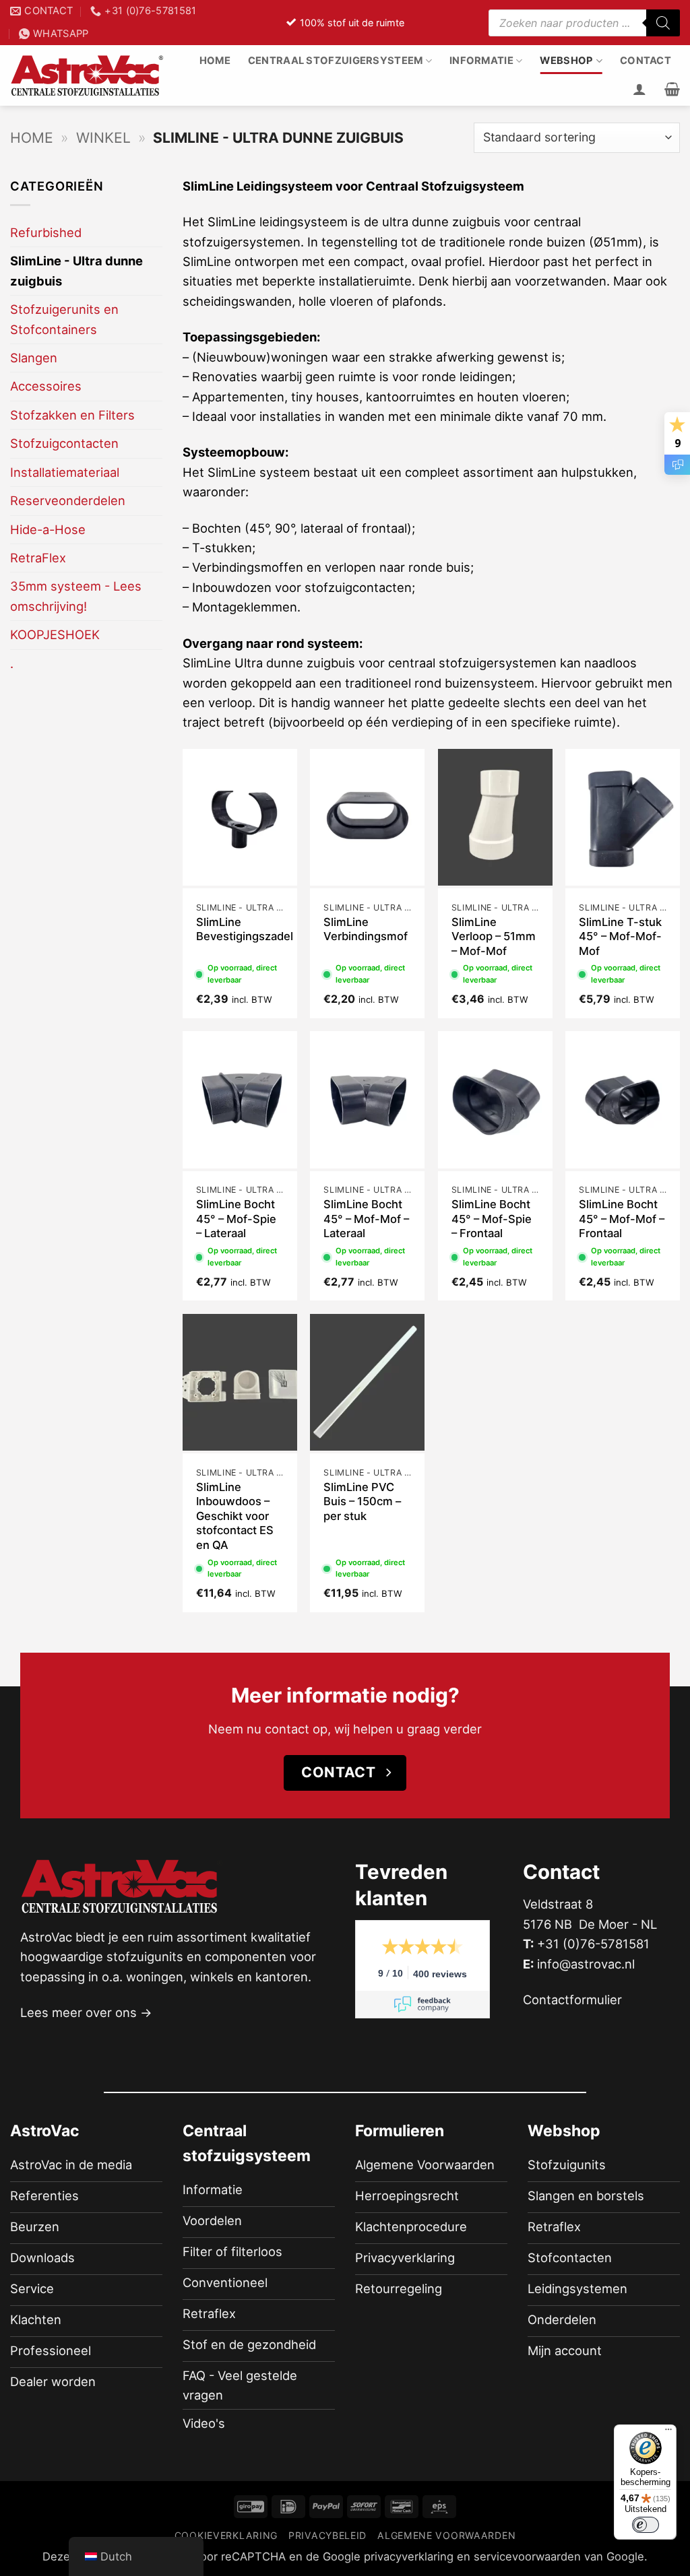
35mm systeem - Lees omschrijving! (76, 596)
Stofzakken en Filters (72, 415)
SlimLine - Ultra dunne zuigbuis (76, 270)
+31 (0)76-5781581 (593, 1944)
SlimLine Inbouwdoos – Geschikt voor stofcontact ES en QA (235, 1516)
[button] (672, 89)
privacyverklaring (409, 2557)
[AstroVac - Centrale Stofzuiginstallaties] (88, 76)
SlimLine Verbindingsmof (366, 929)
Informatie (481, 61)
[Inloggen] (639, 89)
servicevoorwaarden (527, 2557)
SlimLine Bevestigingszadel (245, 929)
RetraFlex (38, 558)
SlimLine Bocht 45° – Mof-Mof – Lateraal (366, 1219)
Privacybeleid (327, 2535)
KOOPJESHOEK (55, 634)
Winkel (103, 138)
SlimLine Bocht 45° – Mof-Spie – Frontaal (492, 1219)
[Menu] (668, 2433)
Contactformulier (572, 2000)
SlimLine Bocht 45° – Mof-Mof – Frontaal (622, 1219)
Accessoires (46, 386)
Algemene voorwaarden (446, 2535)
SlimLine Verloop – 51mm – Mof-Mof (494, 936)
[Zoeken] (663, 23)
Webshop (566, 61)
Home (215, 61)
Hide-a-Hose (48, 529)
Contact (646, 61)
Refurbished (46, 232)
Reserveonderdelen (68, 500)
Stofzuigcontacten (64, 443)
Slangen (34, 358)
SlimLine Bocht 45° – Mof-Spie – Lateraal (236, 1219)
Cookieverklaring (226, 2535)
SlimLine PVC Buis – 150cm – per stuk (362, 1501)
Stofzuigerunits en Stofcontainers (64, 319)
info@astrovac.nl (586, 1964)
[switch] (646, 2525)
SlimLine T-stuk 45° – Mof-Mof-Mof (620, 936)
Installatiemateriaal (65, 472)
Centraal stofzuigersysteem (336, 61)
